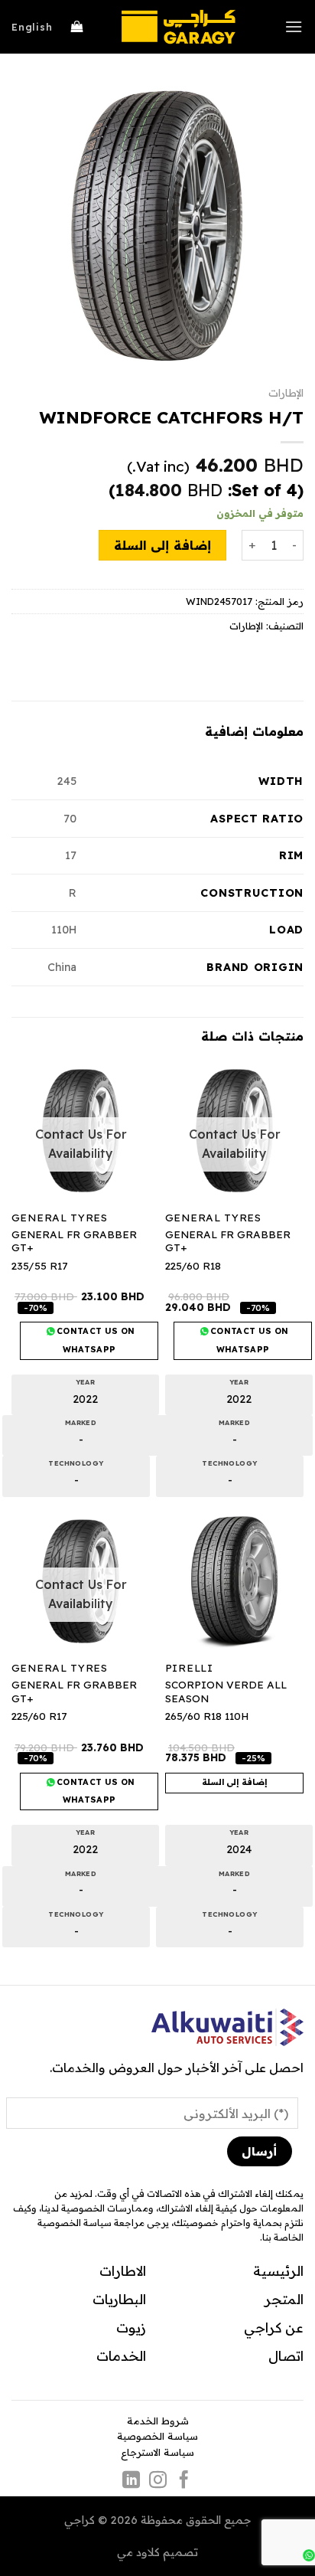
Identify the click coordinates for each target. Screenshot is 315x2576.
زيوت (131, 2327)
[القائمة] (294, 26)
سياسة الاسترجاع (157, 2452)
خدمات (118, 2355)
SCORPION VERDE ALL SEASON (226, 1691)
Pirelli (189, 1667)
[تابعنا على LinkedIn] (131, 2481)
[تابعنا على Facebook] (184, 2481)
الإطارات (286, 392)
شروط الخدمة (158, 2421)
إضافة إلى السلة (162, 545)
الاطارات (123, 2270)
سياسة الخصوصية (157, 2436)
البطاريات (119, 2299)
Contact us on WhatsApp (248, 1340)
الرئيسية (278, 2270)
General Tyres (213, 1217)
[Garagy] (178, 27)
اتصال (286, 2355)
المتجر (284, 2299)
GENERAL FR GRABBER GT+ (228, 1241)
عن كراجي (274, 2327)
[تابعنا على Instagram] (157, 2481)
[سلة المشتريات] (77, 27)
